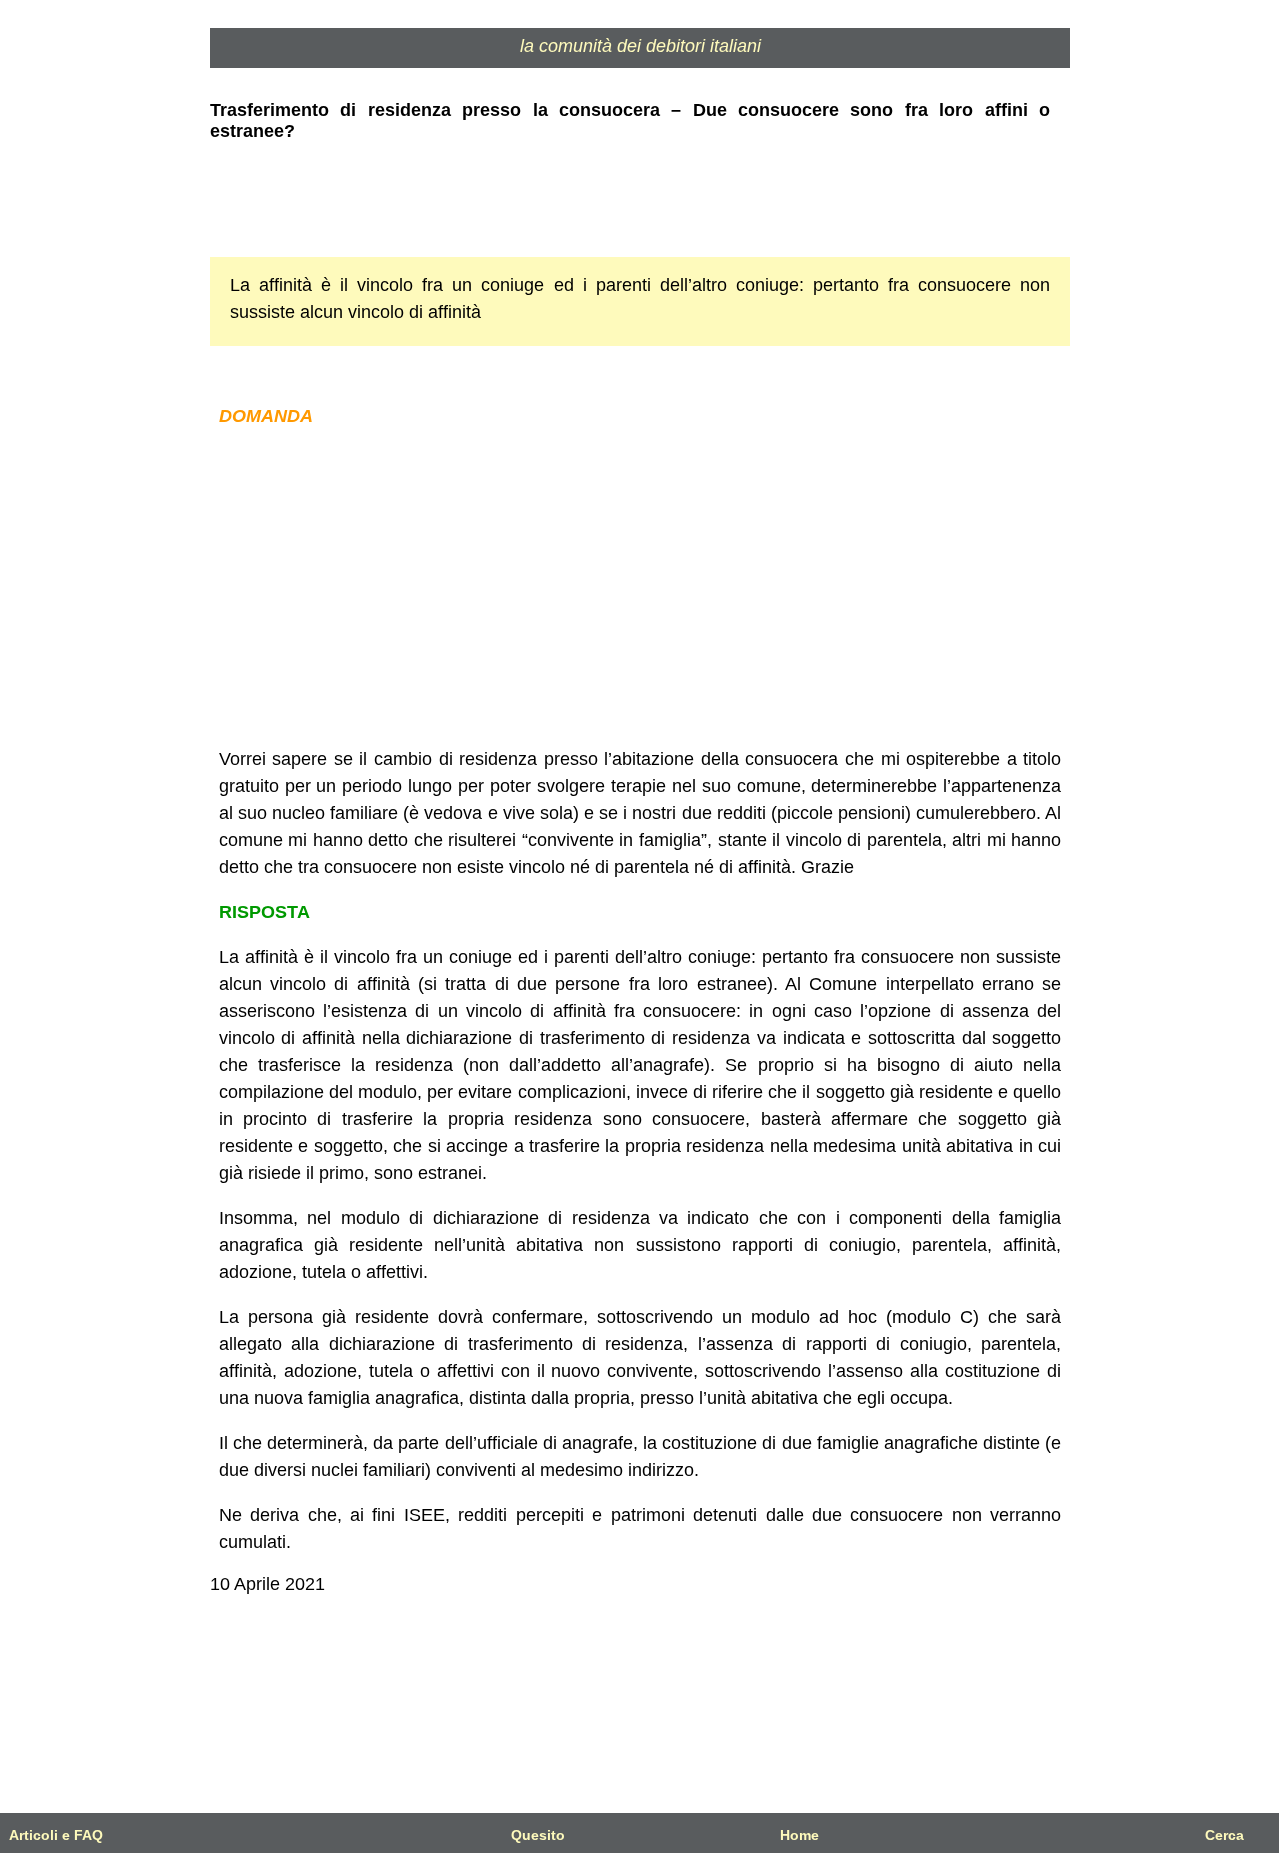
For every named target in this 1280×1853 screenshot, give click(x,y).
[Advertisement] (640, 588)
